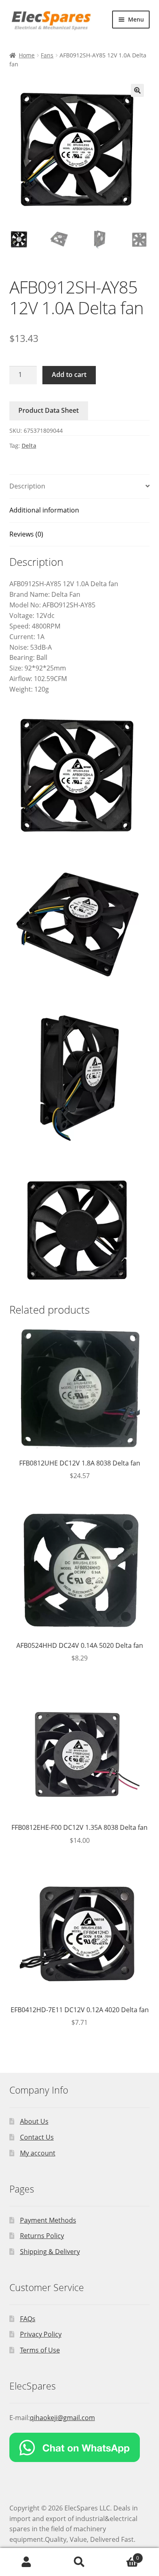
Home (27, 55)
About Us (34, 2121)
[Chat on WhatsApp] (80, 2447)
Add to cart (69, 375)
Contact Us (37, 2137)
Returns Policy (42, 2236)
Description (27, 486)
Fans (47, 55)
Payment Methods (48, 2220)
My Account (26, 2562)
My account (38, 2153)
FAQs (28, 2319)
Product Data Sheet (49, 410)
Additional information (44, 510)
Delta (29, 446)
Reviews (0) (26, 534)
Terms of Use (40, 2350)
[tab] (80, 487)
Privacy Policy (41, 2334)
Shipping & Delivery (50, 2252)
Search (79, 2562)
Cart (123, 2555)
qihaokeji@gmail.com (62, 2418)
